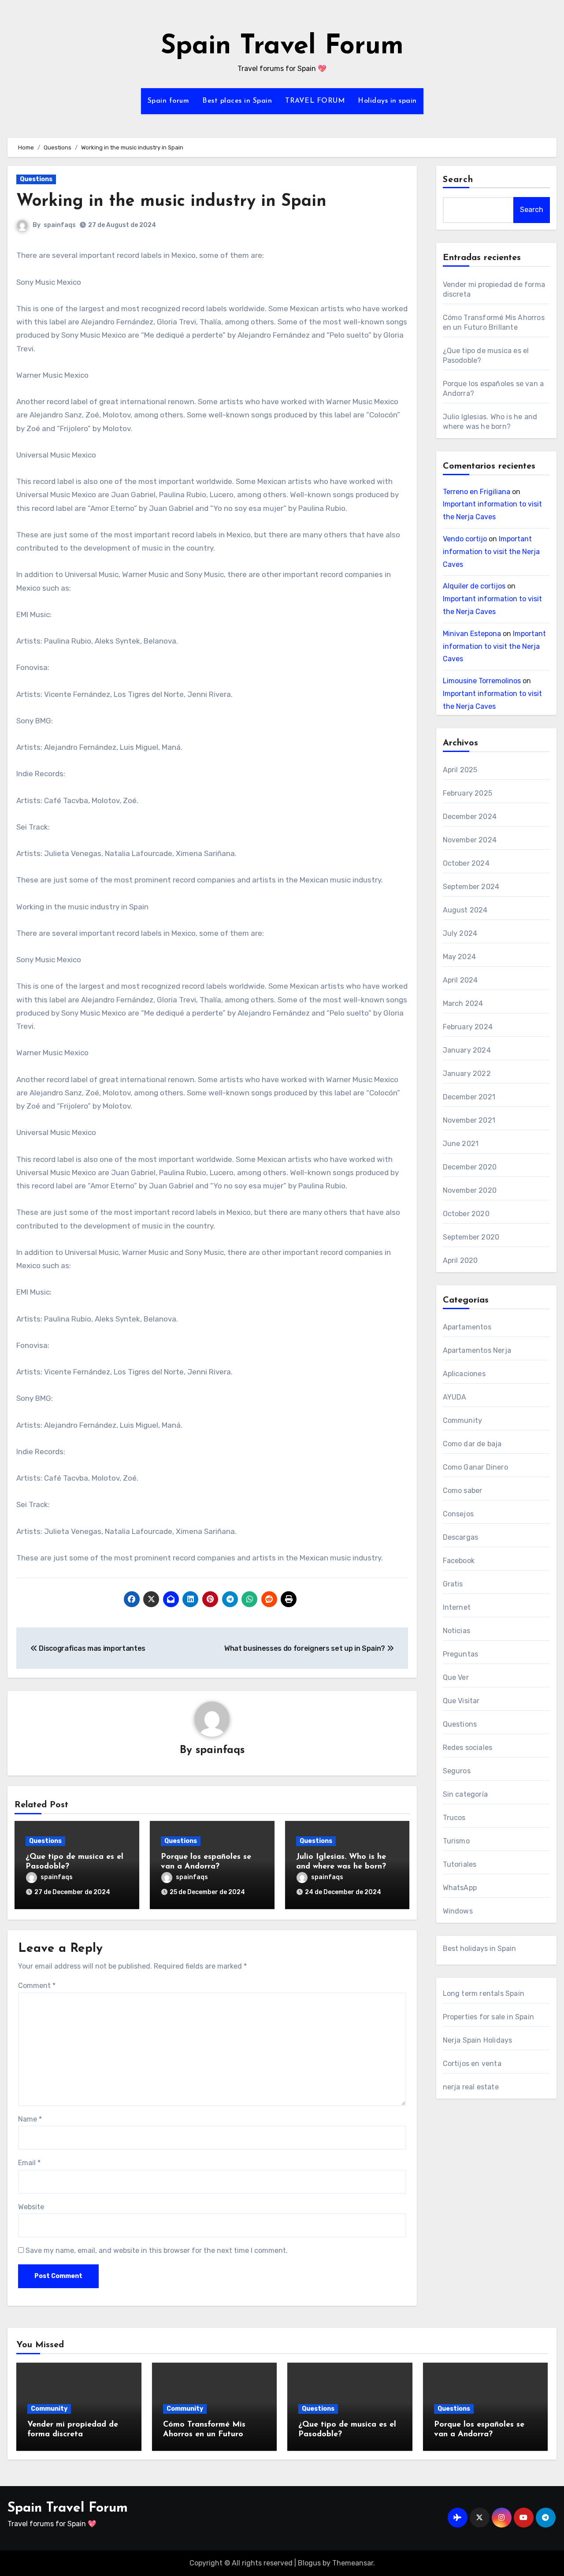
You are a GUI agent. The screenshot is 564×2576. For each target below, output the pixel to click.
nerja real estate (471, 2087)
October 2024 (466, 863)
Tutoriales (460, 1864)
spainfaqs (60, 225)
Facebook (459, 1561)
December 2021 (469, 1097)
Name (30, 2119)
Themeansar (353, 2563)
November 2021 (469, 1120)
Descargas (461, 1537)
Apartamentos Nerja (477, 1350)
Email (29, 2163)
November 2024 (470, 840)
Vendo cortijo (465, 539)
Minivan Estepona (472, 634)
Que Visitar (461, 1701)
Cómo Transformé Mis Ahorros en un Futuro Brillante (204, 2434)
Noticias (457, 1631)
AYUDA (455, 1397)
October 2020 (466, 1214)
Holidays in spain (387, 101)
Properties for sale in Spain (489, 2017)
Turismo (456, 1841)
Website (31, 2207)
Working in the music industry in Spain (171, 202)
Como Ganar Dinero (475, 1467)
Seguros (457, 1771)
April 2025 (460, 770)
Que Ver (456, 1677)
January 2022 (467, 1074)
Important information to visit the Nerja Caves (491, 552)
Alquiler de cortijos (474, 586)
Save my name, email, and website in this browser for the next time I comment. (157, 2250)
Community (463, 1420)
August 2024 (465, 910)
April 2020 (460, 1260)
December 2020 (470, 1167)
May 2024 (460, 957)
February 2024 (468, 1027)
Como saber (463, 1491)
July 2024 (460, 933)
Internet (457, 1607)
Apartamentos (467, 1327)
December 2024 (470, 817)
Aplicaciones (464, 1374)
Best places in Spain (237, 101)
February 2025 (468, 793)
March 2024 (463, 1003)
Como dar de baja (472, 1444)
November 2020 (470, 1190)
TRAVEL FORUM (315, 101)
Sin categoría (466, 1794)
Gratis (453, 1584)
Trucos (454, 1818)
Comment (37, 1986)
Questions (36, 179)
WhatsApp (460, 1888)
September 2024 (471, 887)
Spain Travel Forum (282, 47)
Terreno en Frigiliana (477, 492)
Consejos (458, 1514)
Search (458, 180)
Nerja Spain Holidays (478, 2040)
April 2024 (460, 980)
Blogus (309, 2563)
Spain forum (169, 101)
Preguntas (461, 1654)
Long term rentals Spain (484, 1993)
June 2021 (461, 1144)
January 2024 (467, 1050)
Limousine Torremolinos (482, 681)
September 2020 (471, 1237)
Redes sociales (468, 1748)
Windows (458, 1911)
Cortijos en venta (472, 2064)
